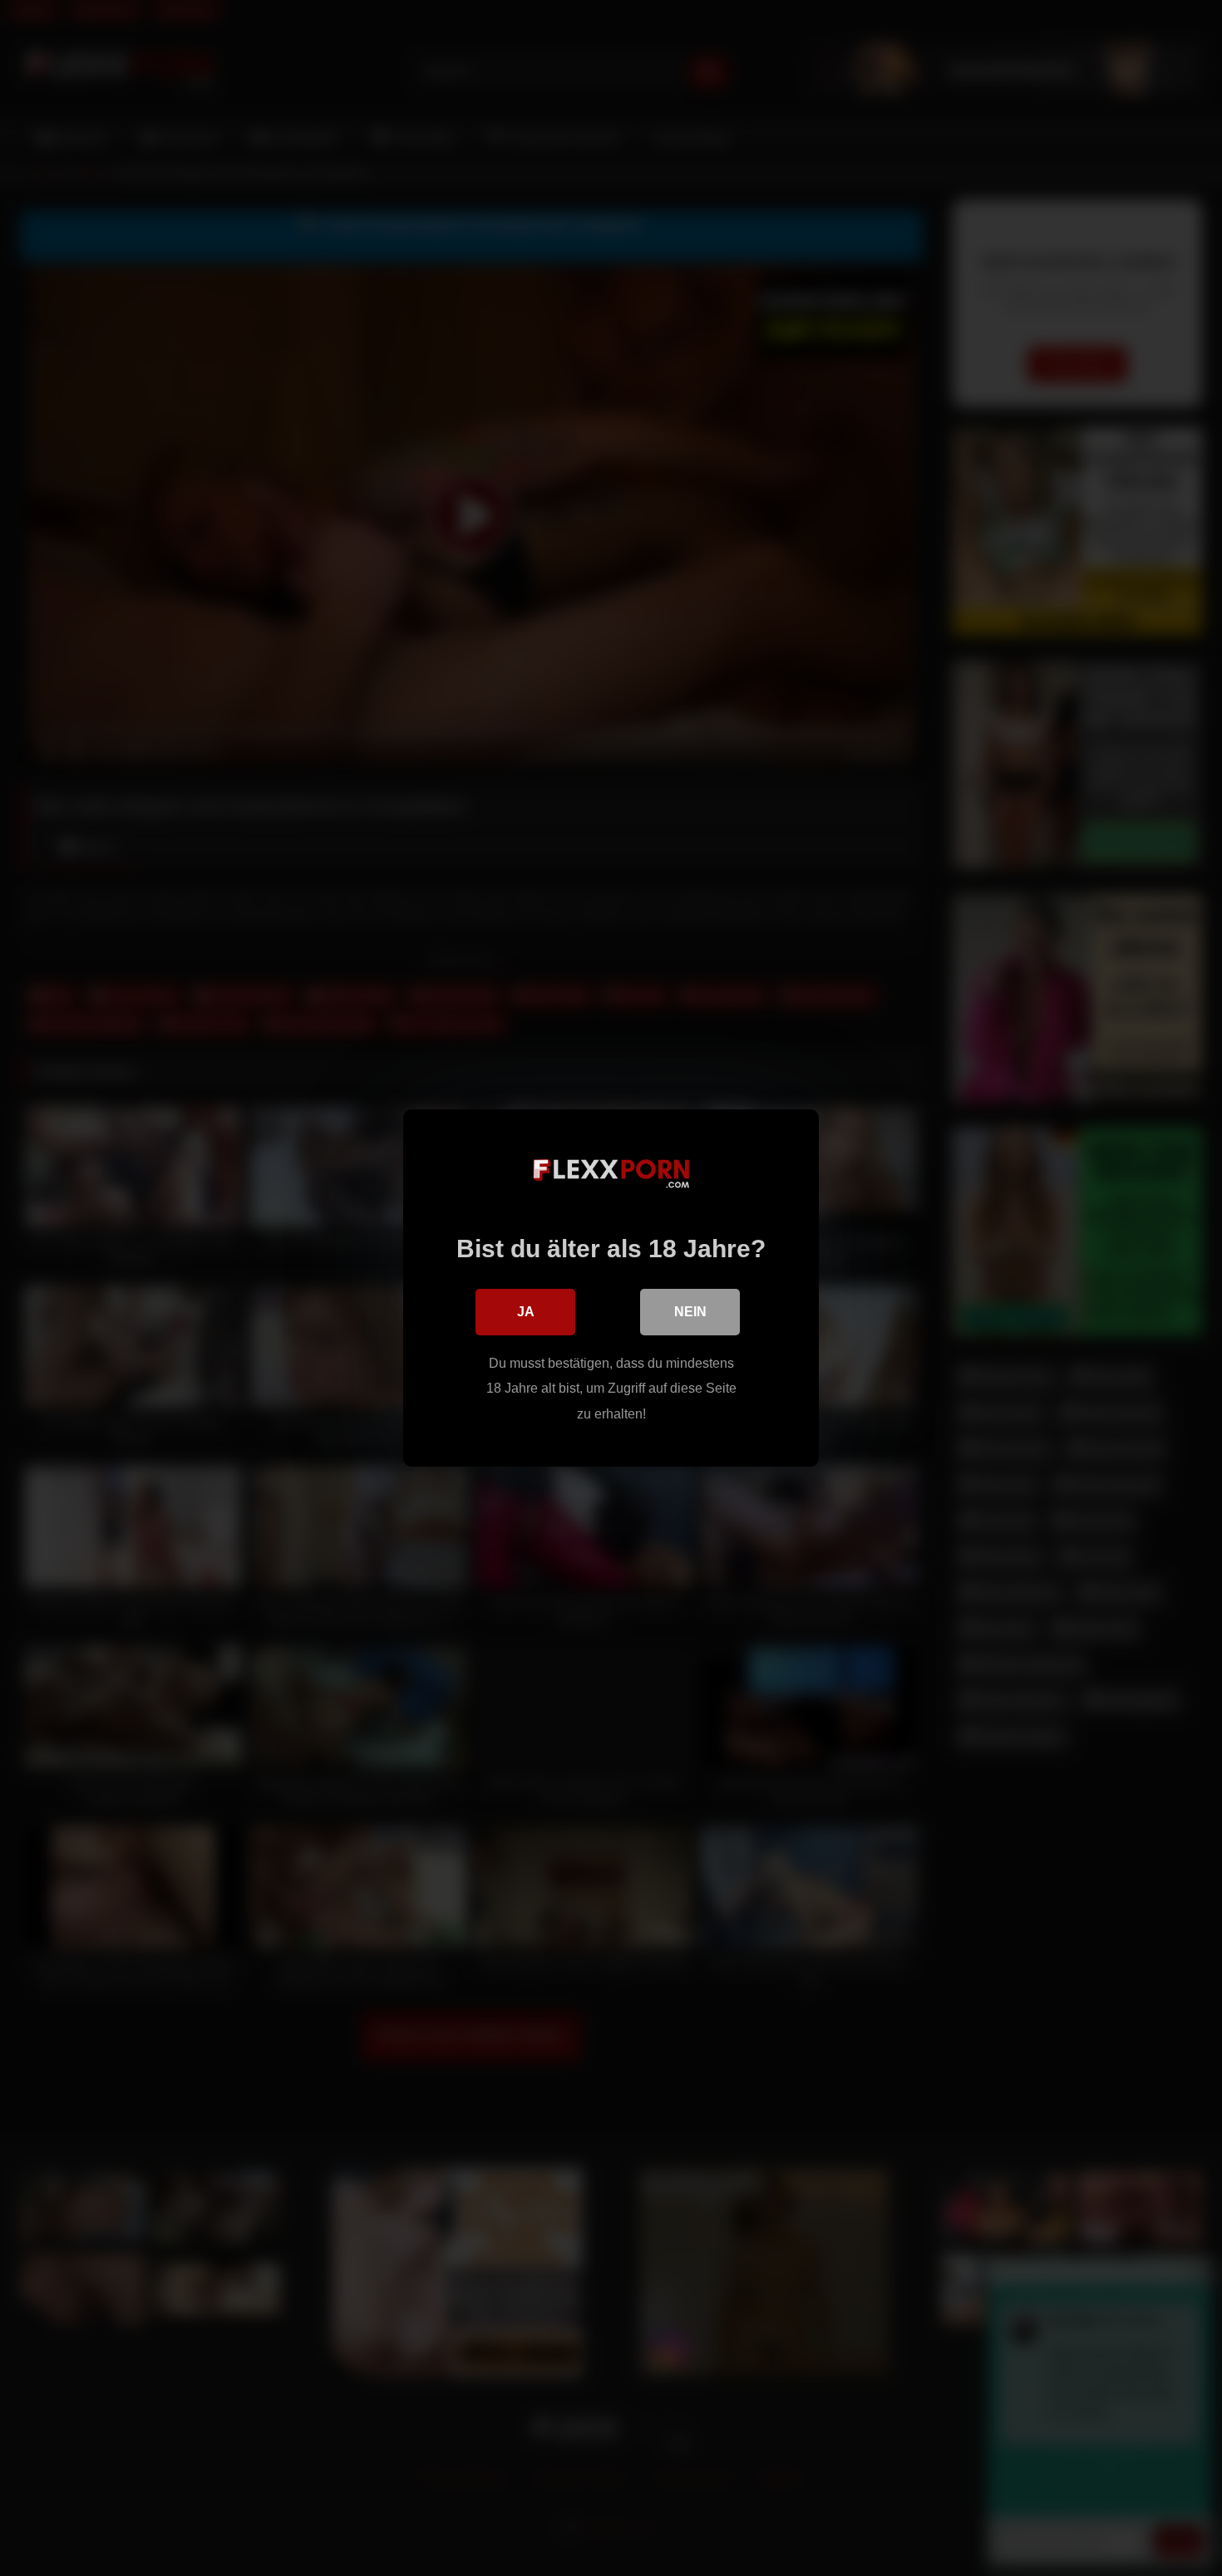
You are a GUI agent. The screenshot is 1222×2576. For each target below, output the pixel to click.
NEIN (690, 1312)
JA (526, 1312)
